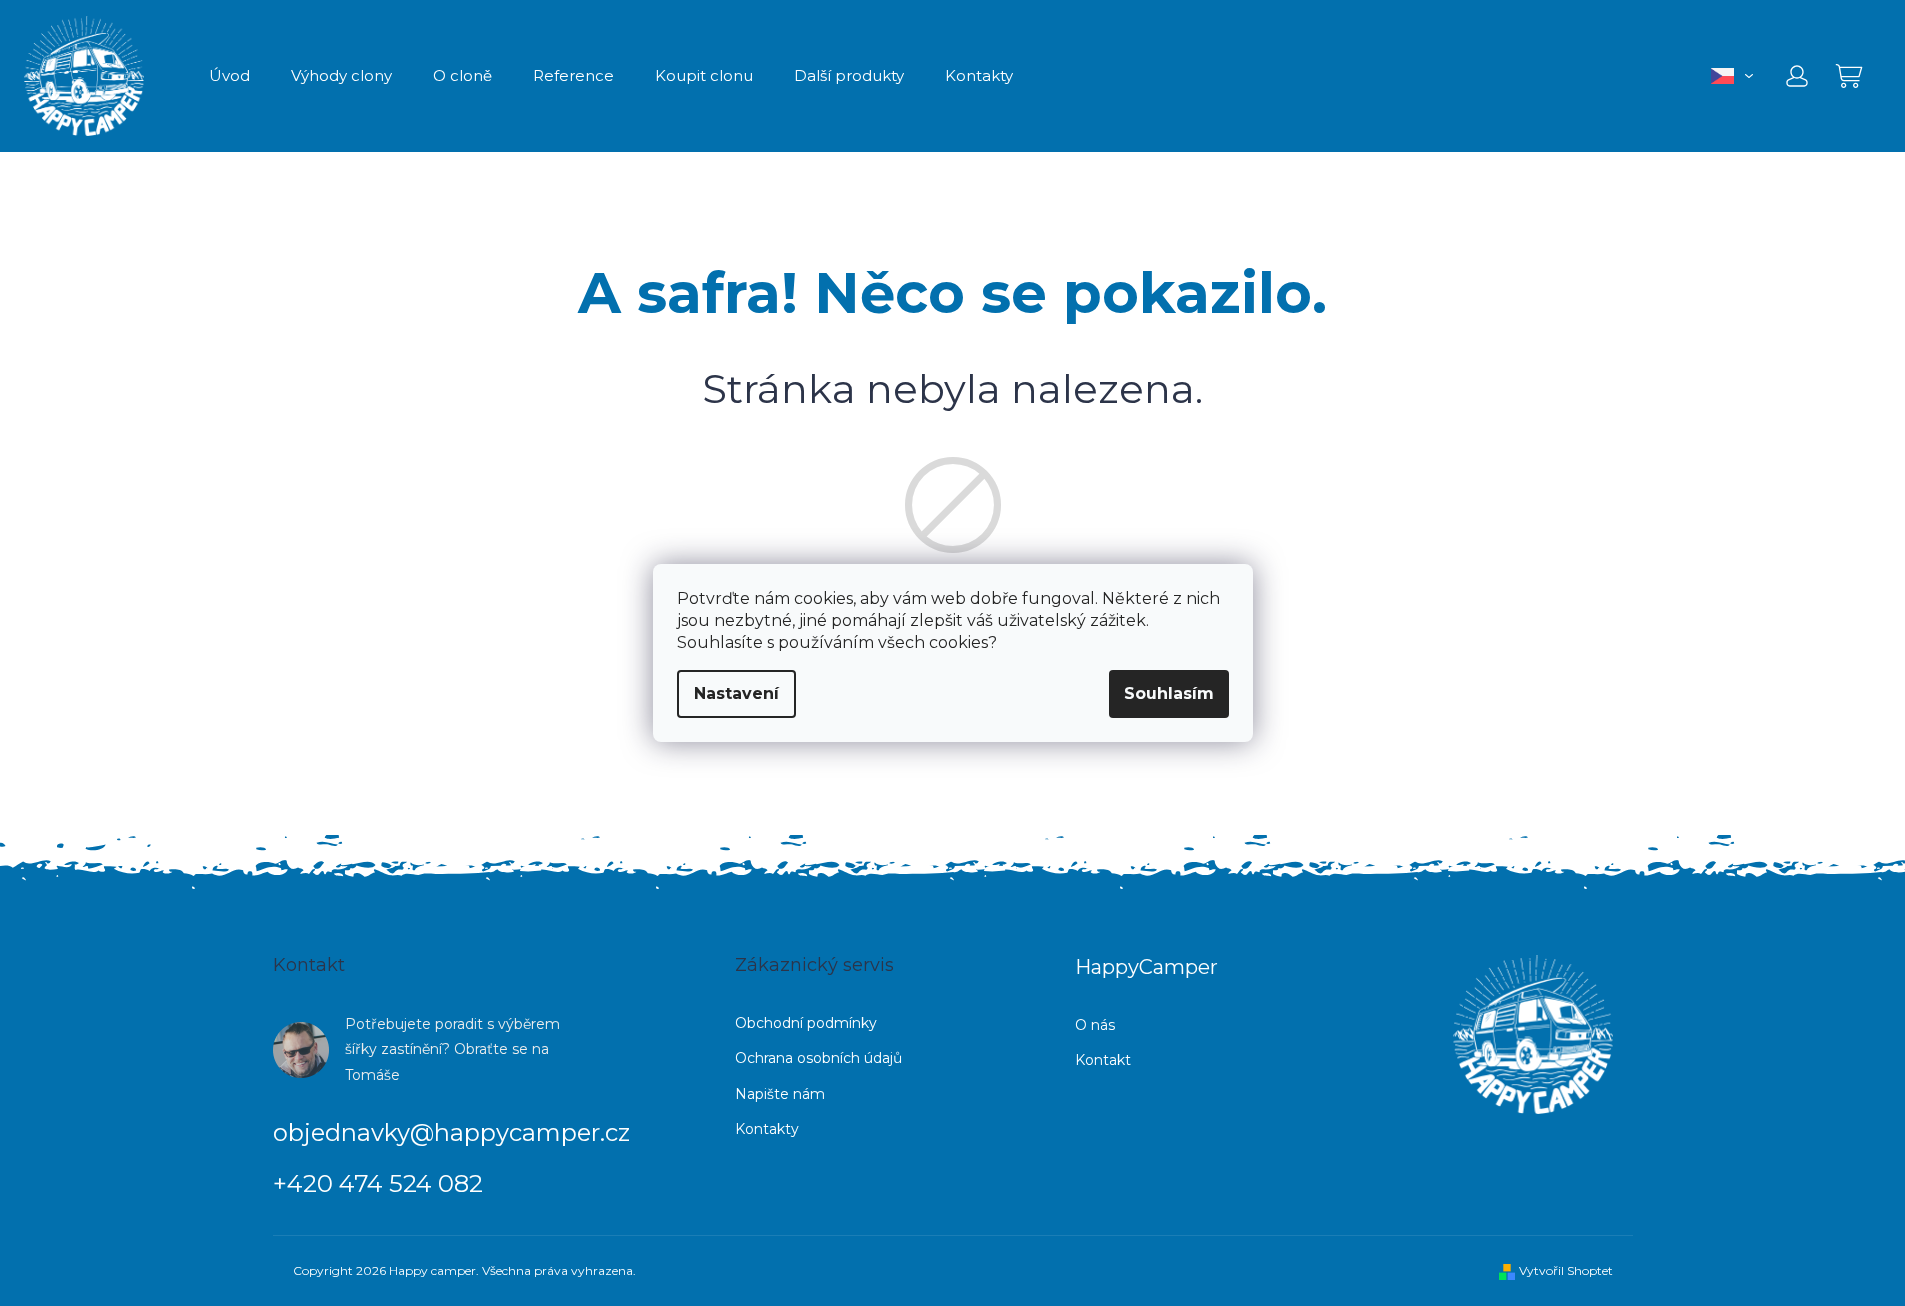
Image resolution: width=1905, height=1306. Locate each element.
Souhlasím (1169, 693)
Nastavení (736, 693)
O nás (1095, 1025)
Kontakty (767, 1129)
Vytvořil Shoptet (1566, 1270)
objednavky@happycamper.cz (451, 1132)
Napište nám (780, 1094)
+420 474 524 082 (378, 1183)
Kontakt (1103, 1060)
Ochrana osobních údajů (818, 1058)
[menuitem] (229, 76)
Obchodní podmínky (806, 1023)
